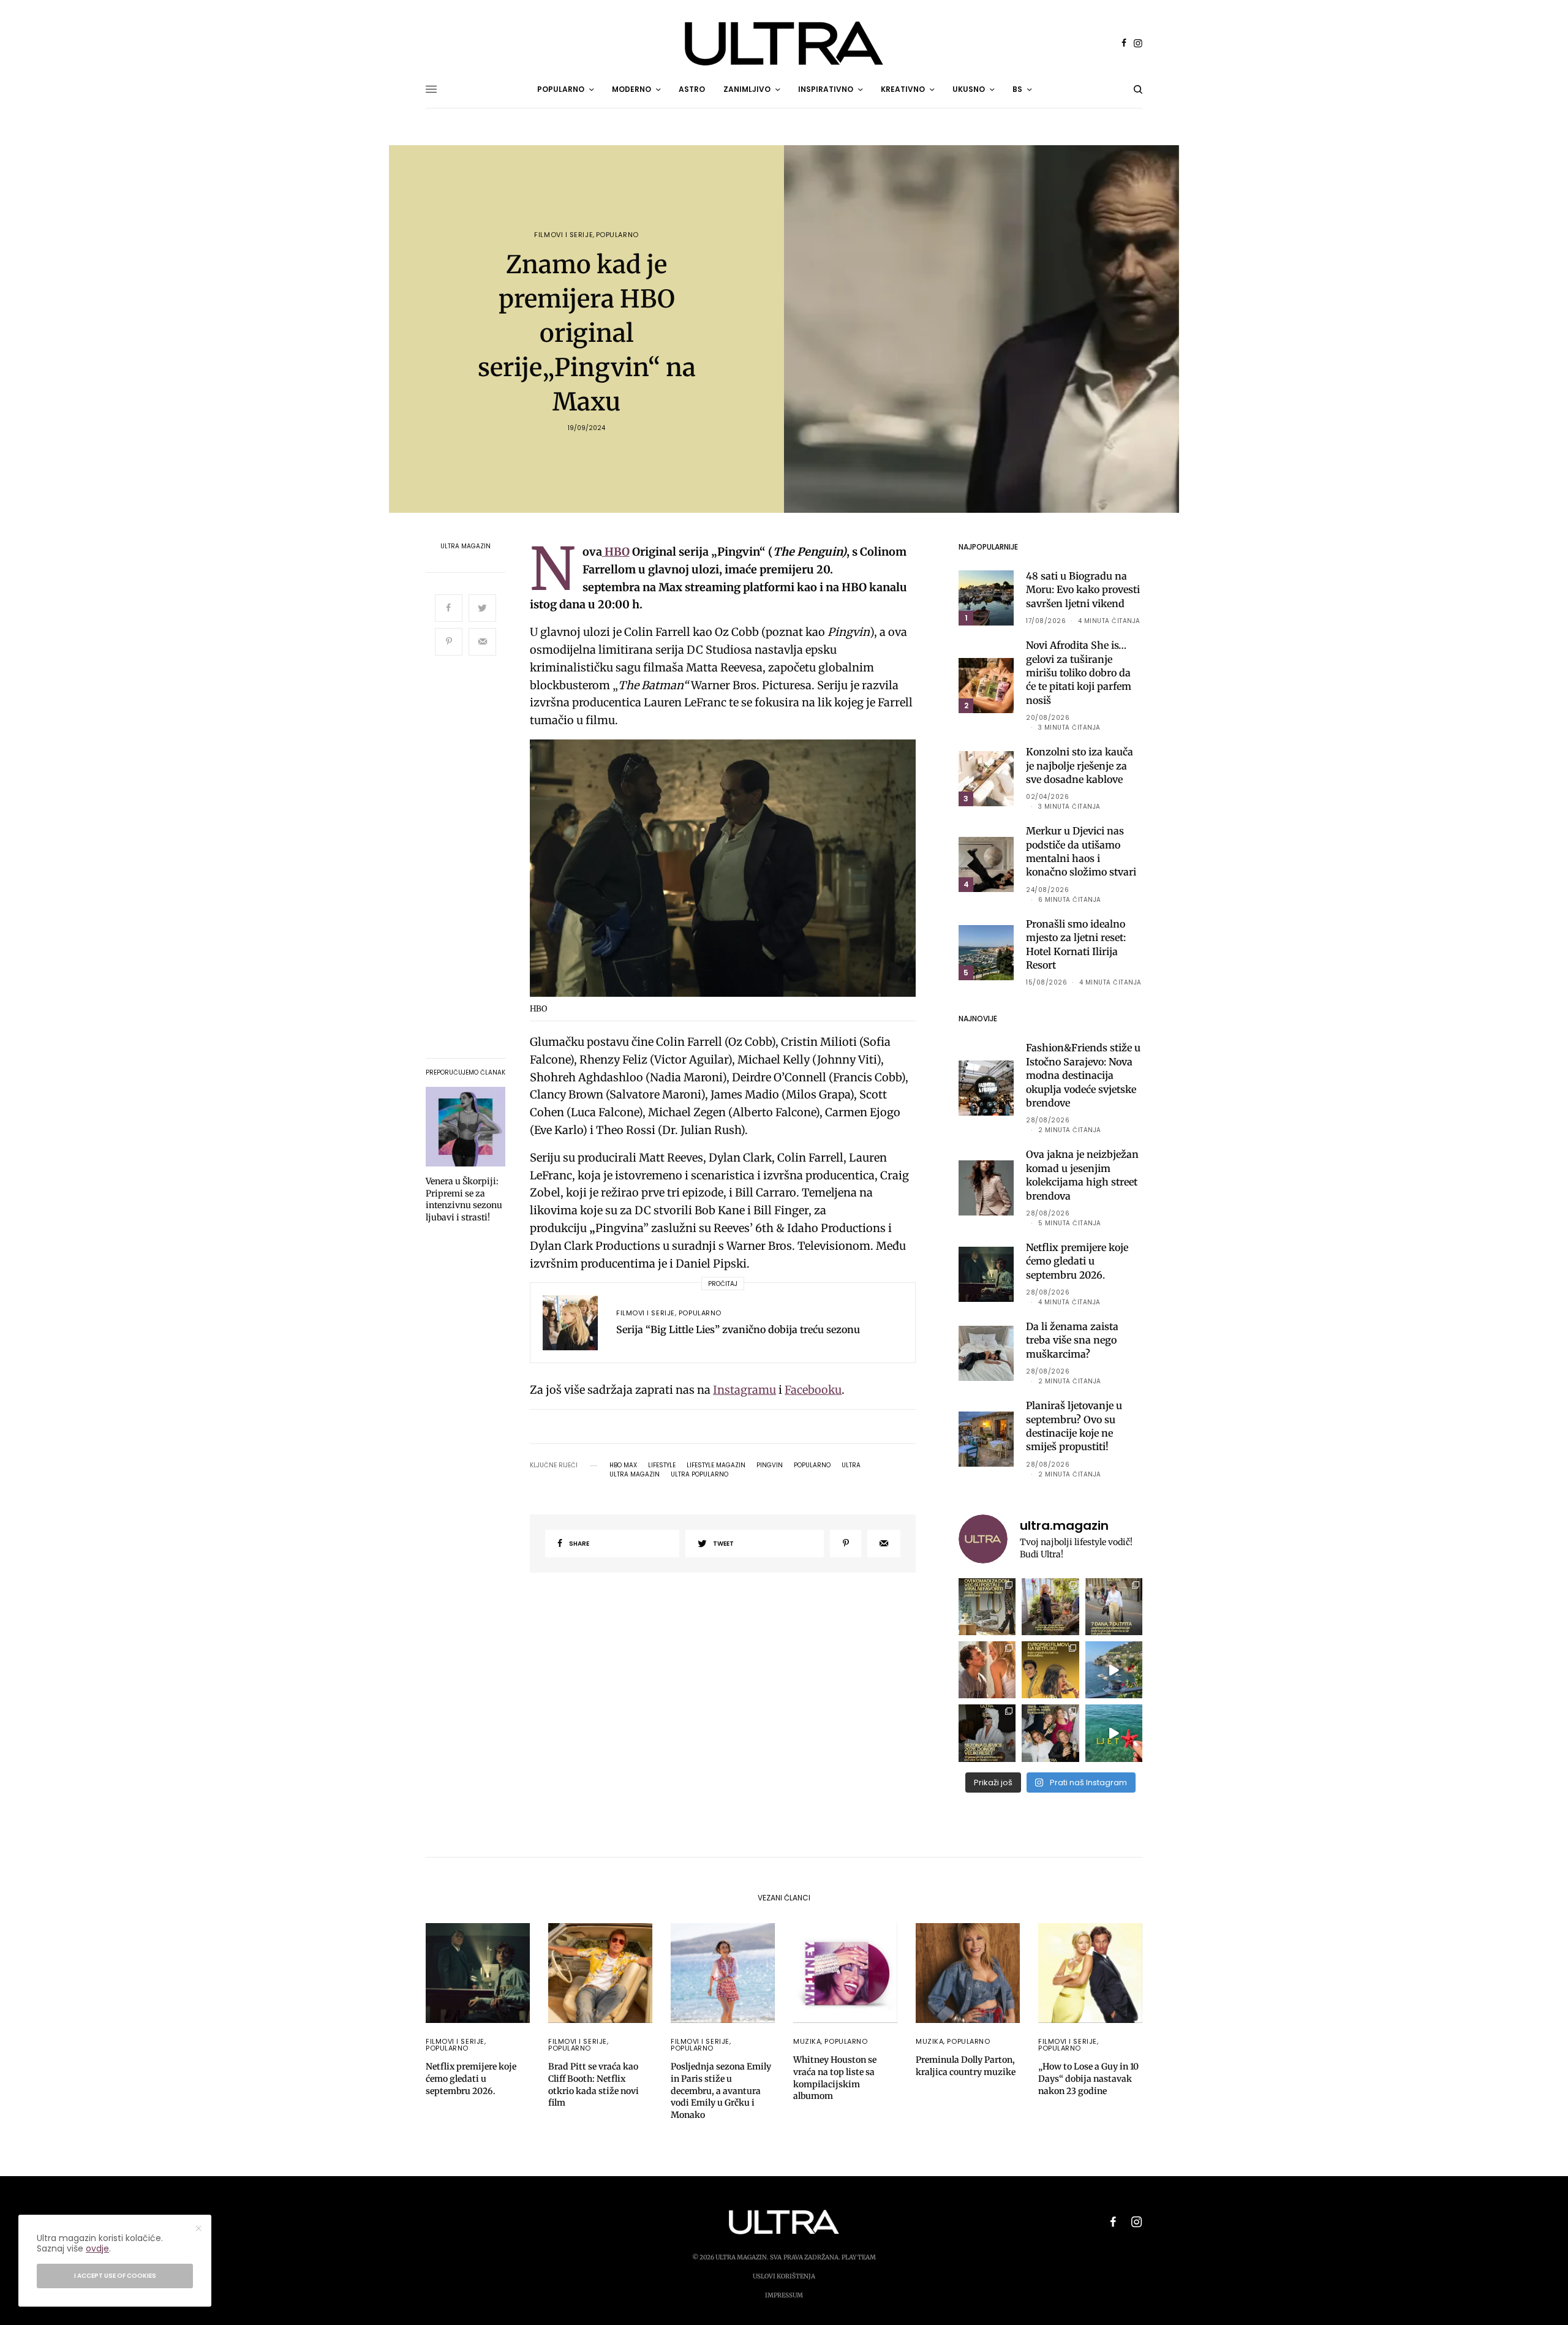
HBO (616, 552)
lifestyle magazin (716, 1465)
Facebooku (813, 1390)
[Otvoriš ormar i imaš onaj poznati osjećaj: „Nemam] (1114, 1607)
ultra (851, 1465)
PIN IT (729, 871)
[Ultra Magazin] (784, 43)
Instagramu (744, 1390)
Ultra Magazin (466, 546)
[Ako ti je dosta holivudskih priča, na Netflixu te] (1050, 1670)
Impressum (784, 2295)
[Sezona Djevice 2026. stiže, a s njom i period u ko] (987, 1733)
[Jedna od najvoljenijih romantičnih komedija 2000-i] (987, 1670)
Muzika (807, 2041)
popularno (812, 1465)
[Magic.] (1050, 1607)
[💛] (1114, 1670)
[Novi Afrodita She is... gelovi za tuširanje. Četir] (1050, 1733)
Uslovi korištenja (784, 2276)
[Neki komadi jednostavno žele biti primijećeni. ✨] (987, 1607)
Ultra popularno (699, 1475)
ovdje (97, 2248)
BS (1017, 89)
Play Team (859, 2257)
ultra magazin (635, 1475)
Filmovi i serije (563, 235)
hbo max (623, 1465)
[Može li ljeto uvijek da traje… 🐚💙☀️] (1114, 1733)
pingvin (770, 1465)
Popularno (617, 235)
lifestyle (662, 1465)
